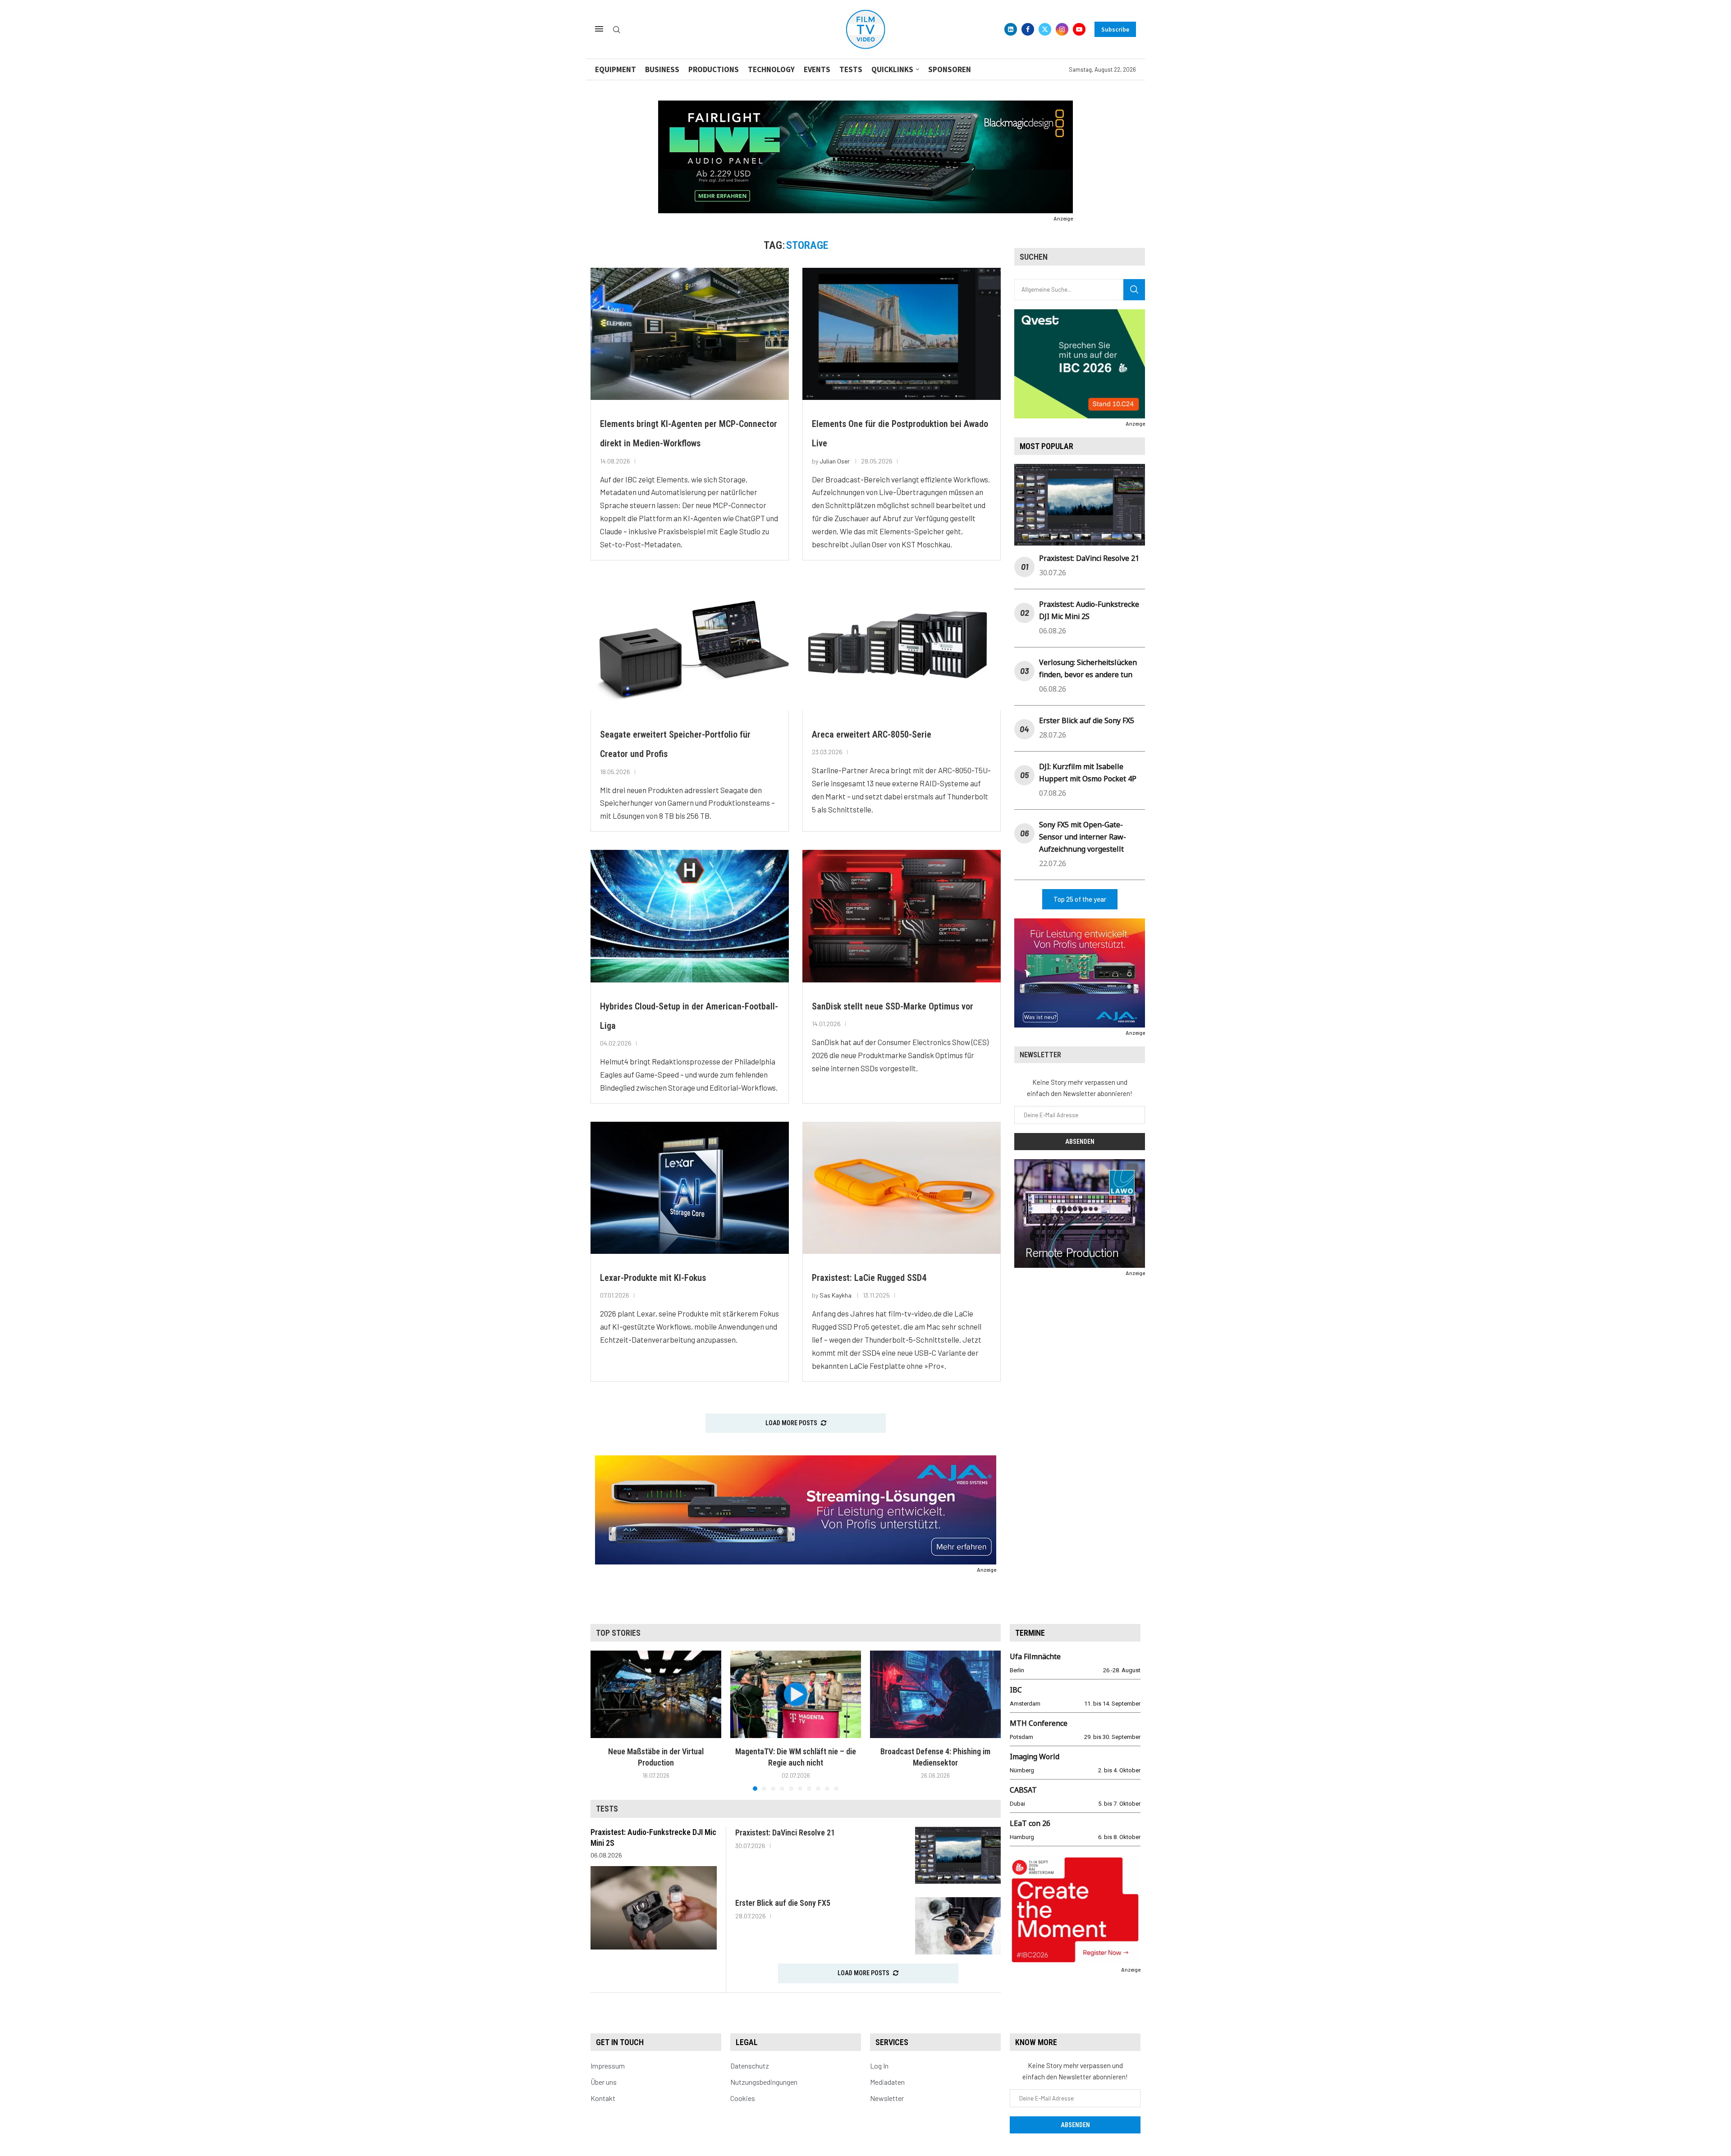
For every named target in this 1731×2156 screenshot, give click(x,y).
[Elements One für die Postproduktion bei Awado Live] (902, 334)
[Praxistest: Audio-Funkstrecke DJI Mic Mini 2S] (654, 1908)
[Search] (617, 30)
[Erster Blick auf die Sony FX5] (958, 1926)
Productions (714, 69)
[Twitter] (1045, 29)
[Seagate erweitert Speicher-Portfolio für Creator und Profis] (690, 645)
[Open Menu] (599, 29)
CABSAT (1023, 1790)
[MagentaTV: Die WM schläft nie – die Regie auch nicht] (796, 1694)
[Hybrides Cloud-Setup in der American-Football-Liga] (690, 916)
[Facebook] (1028, 29)
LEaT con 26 (1030, 1823)
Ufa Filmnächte (1035, 1656)
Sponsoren (950, 69)
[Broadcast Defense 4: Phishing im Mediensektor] (935, 1694)
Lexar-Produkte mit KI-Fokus (653, 1278)
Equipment (616, 69)
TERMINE (1030, 1633)
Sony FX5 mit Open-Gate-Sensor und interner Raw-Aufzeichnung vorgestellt (1083, 837)
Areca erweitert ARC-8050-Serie (872, 734)
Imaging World (1035, 1757)
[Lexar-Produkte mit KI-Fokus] (690, 1188)
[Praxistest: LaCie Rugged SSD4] (902, 1188)
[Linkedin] (1011, 29)
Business (662, 69)
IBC (1016, 1690)
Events (817, 69)
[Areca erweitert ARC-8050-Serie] (902, 645)
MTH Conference (1039, 1723)
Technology (771, 69)
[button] (603, 1720)
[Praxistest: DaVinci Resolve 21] (958, 1856)
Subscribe (1115, 29)
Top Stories (618, 1633)
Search (1134, 290)
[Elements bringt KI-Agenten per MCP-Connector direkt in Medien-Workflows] (690, 334)
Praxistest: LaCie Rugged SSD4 (869, 1278)
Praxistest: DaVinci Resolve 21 (1089, 558)
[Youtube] (1079, 29)
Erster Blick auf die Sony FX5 (1087, 720)
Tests (851, 69)
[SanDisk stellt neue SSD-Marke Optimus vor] (902, 916)
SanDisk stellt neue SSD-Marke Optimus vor (893, 1006)
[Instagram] (1062, 29)
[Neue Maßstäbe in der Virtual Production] (656, 1694)
